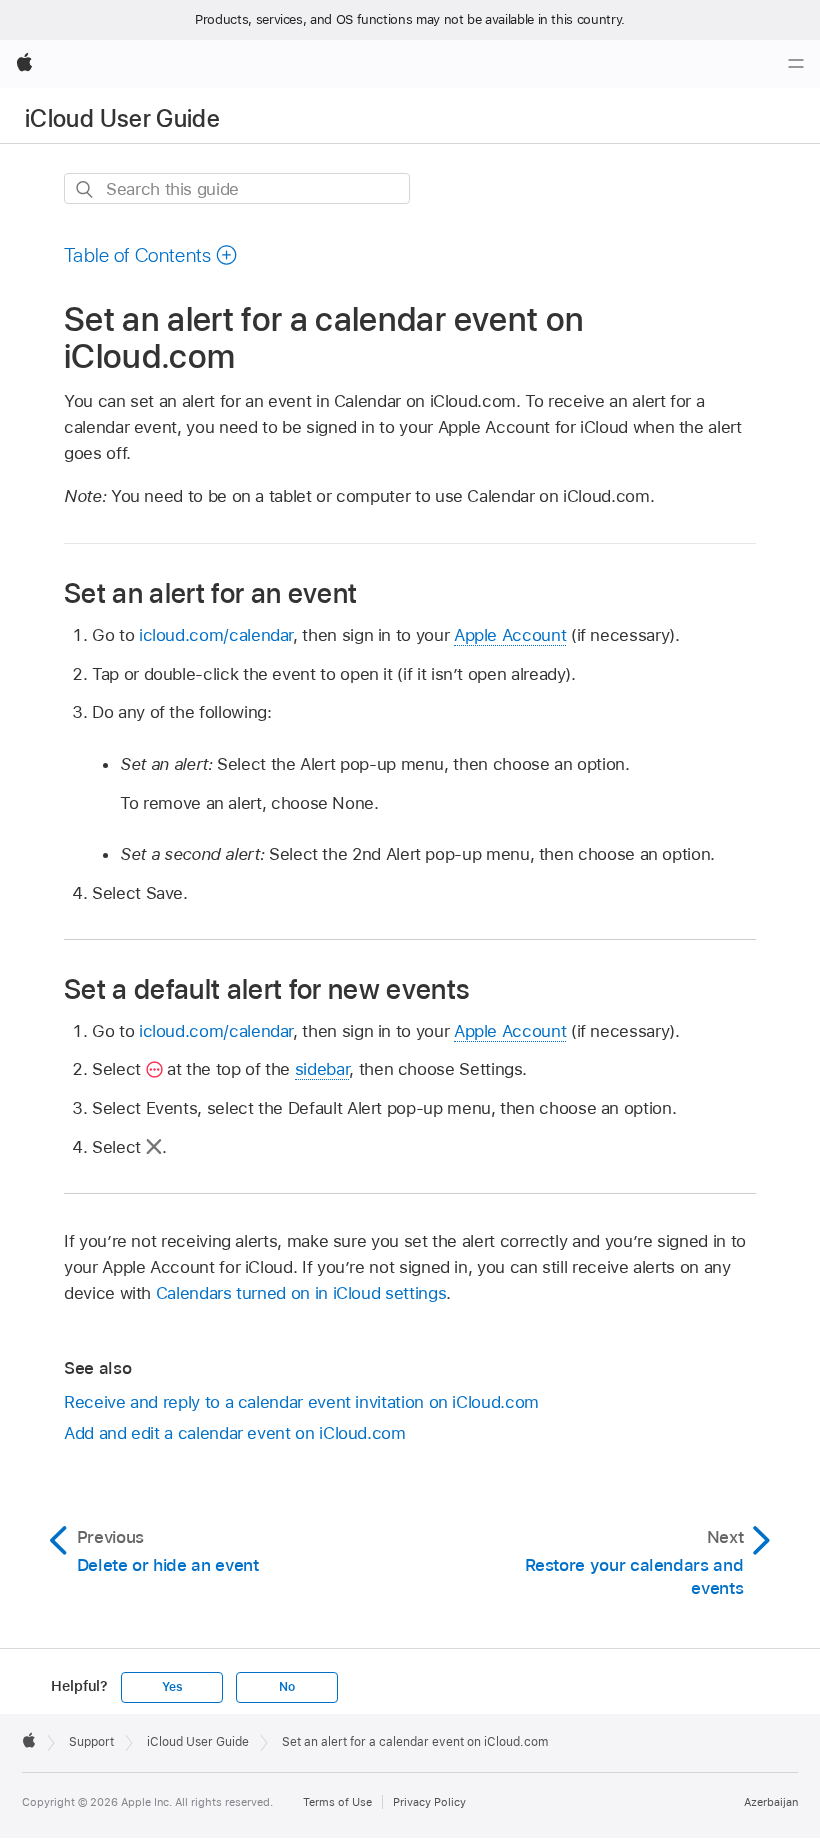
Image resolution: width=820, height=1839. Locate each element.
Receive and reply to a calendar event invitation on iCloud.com (301, 1402)
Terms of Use (337, 1802)
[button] (151, 255)
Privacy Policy (429, 1802)
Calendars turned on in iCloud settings (301, 1293)
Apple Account (510, 635)
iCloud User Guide (122, 118)
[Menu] (796, 64)
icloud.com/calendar (216, 635)
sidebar (322, 1069)
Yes (172, 1687)
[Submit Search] (85, 189)
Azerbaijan (771, 1802)
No (287, 1687)
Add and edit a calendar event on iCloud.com (235, 1433)
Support (91, 1742)
